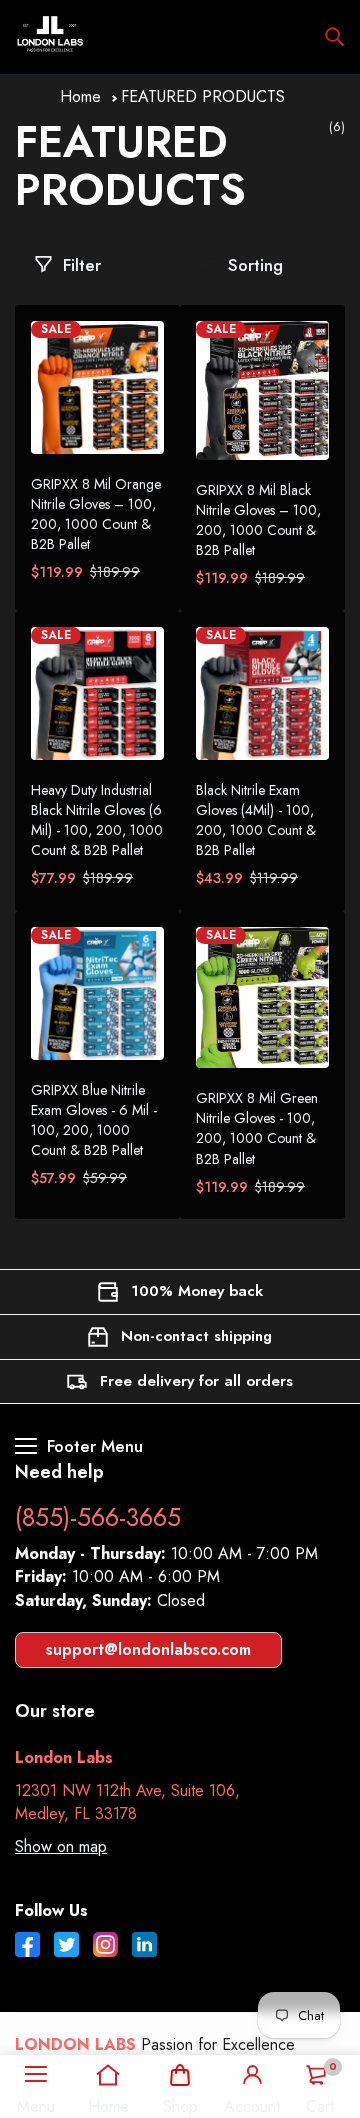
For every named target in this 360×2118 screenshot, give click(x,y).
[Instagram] (105, 1947)
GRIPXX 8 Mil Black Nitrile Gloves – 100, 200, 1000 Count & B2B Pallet (258, 520)
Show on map (61, 1846)
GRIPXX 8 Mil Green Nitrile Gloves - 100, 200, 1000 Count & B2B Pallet (257, 1128)
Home (80, 96)
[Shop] (180, 2075)
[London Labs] (50, 37)
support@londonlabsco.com (148, 1649)
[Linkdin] (144, 1947)
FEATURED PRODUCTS (203, 96)
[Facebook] (27, 1947)
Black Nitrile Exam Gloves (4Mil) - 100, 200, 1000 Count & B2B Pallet (256, 820)
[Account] (252, 2075)
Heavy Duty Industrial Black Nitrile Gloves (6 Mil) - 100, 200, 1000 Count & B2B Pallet (97, 820)
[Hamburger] (36, 2075)
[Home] (108, 2075)
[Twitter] (66, 1947)
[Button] (335, 37)
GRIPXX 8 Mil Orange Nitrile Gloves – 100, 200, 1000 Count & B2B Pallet (96, 514)
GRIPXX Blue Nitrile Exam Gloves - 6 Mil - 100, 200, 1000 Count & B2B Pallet (94, 1120)
